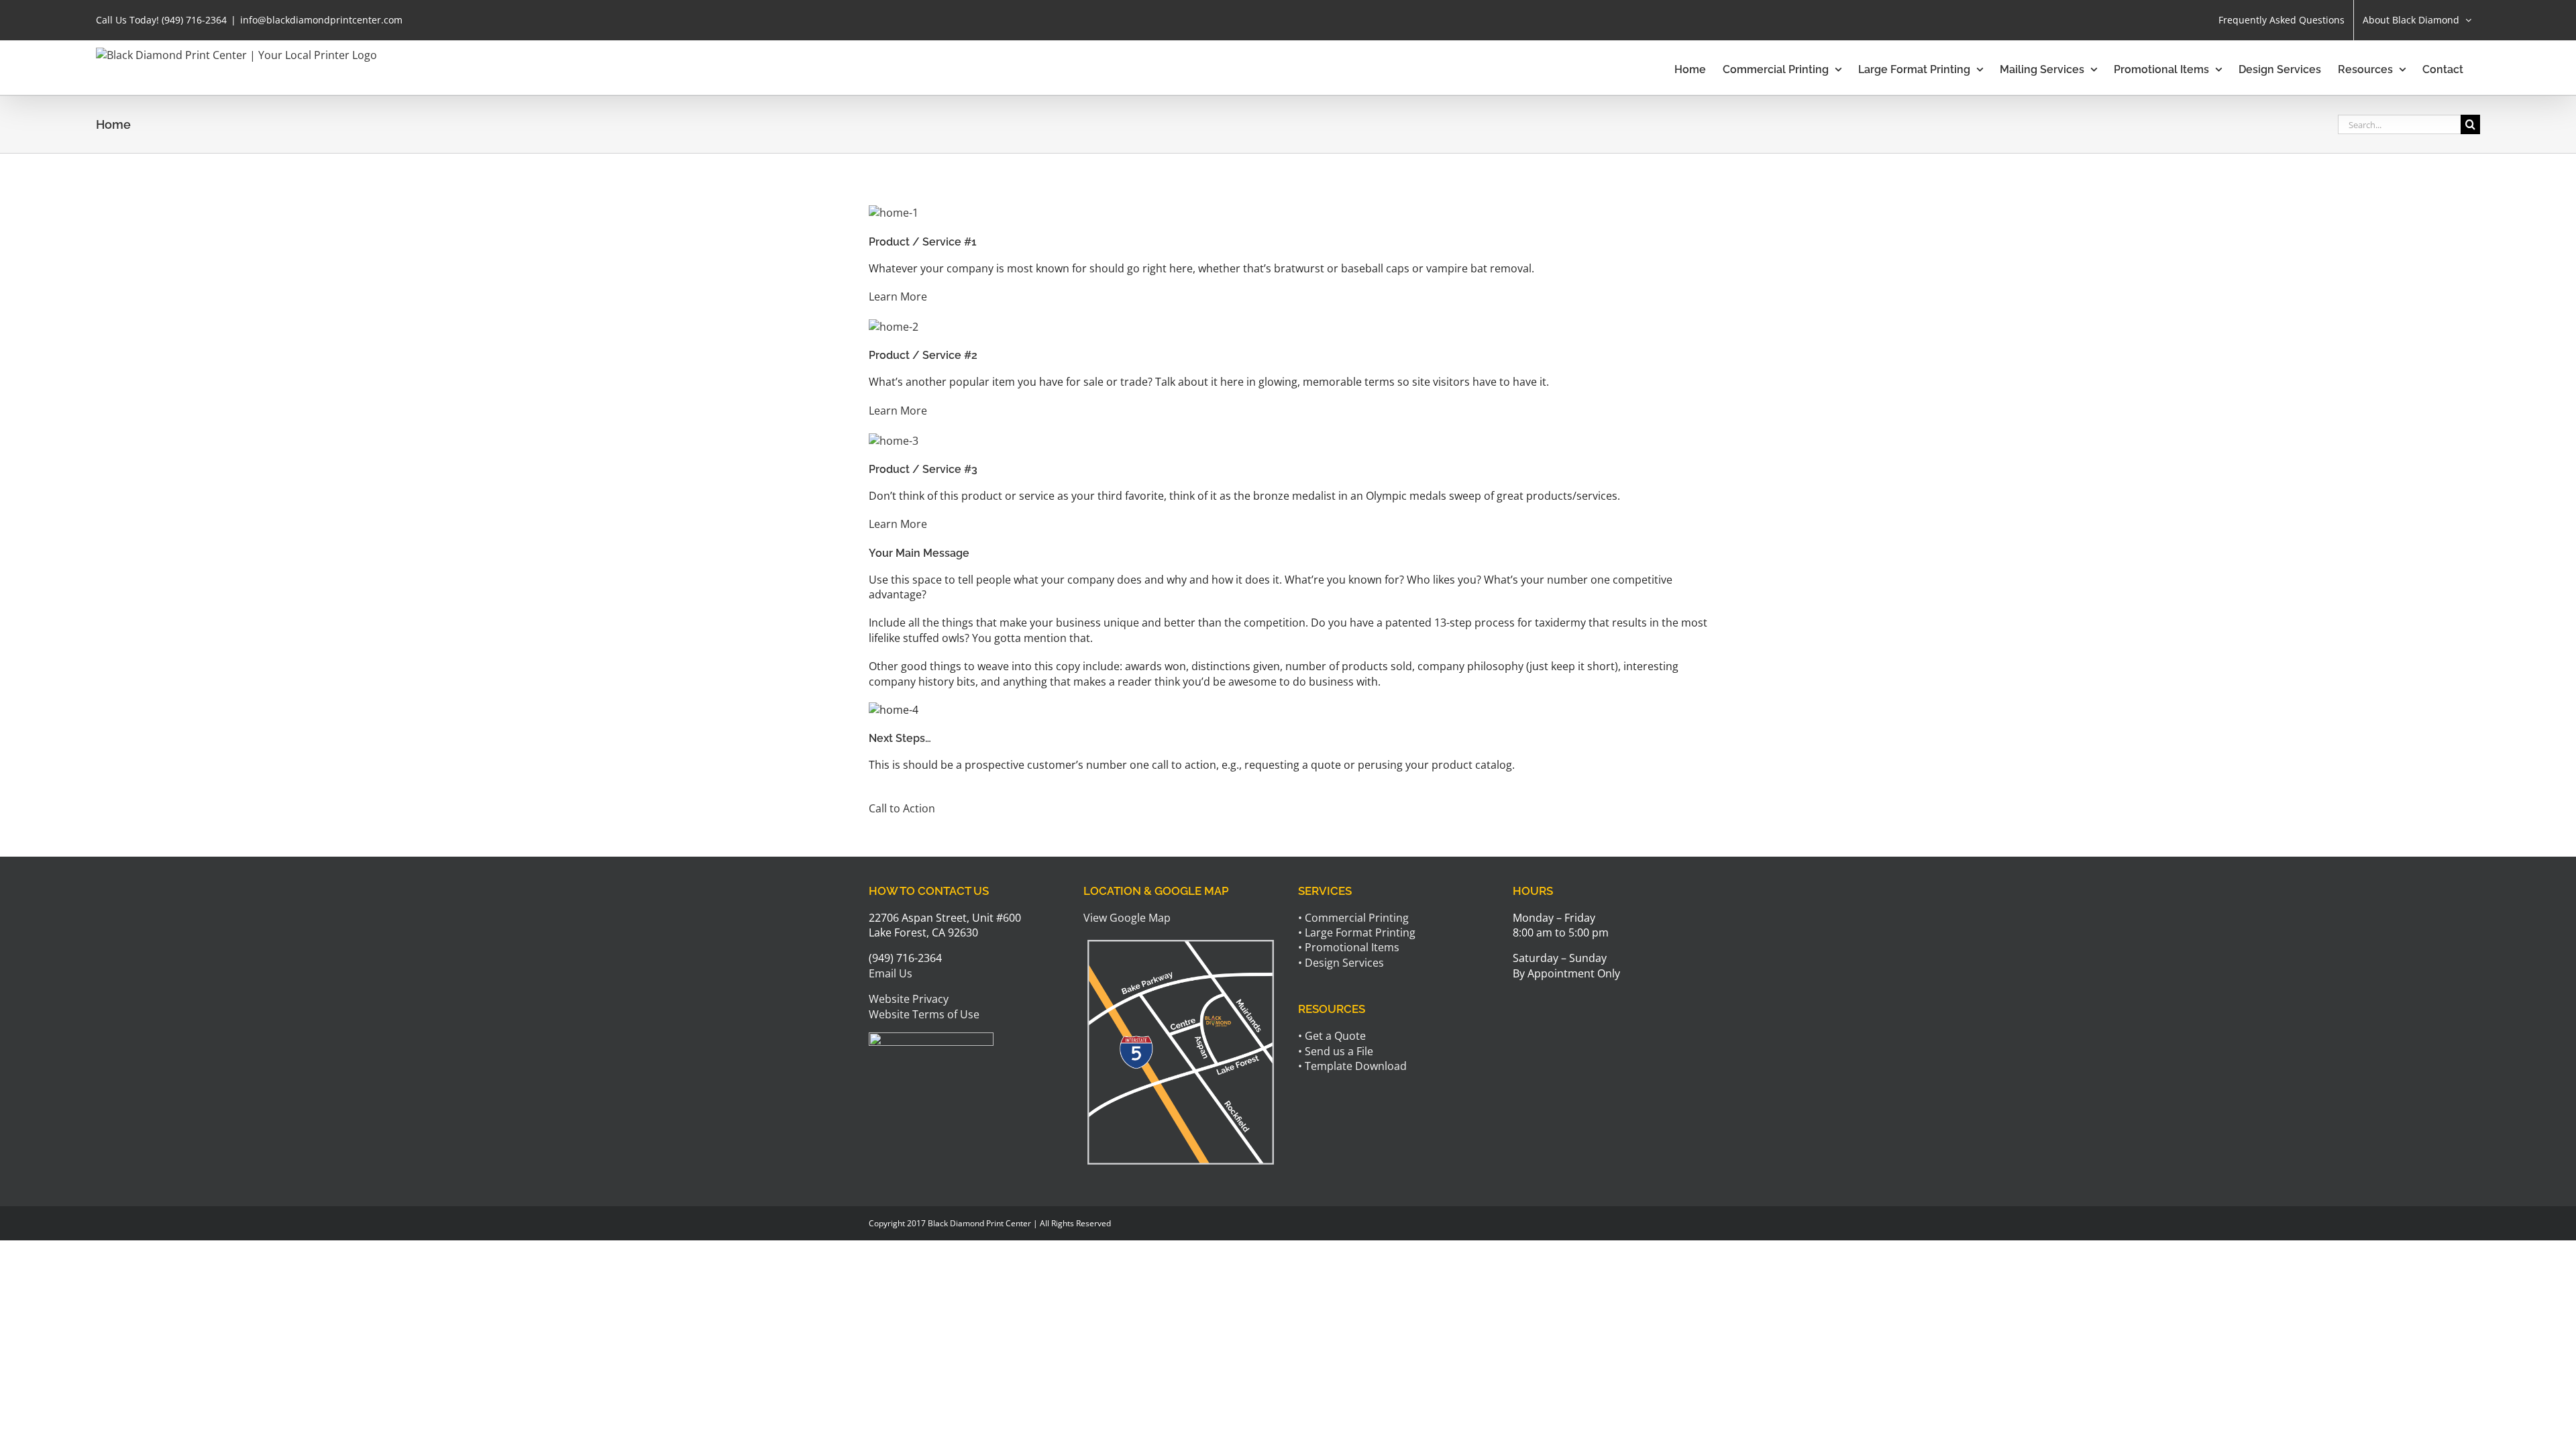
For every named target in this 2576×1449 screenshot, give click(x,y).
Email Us (891, 973)
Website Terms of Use (924, 1014)
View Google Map (1127, 918)
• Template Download (1352, 1066)
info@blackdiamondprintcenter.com (321, 20)
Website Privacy (909, 999)
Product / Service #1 (923, 242)
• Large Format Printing (1357, 932)
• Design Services (1341, 963)
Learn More (898, 297)
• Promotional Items (1349, 947)
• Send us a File (1336, 1051)
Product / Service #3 (923, 469)
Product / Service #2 (923, 355)
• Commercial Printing (1353, 918)
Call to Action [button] (902, 808)
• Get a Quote (1332, 1036)
